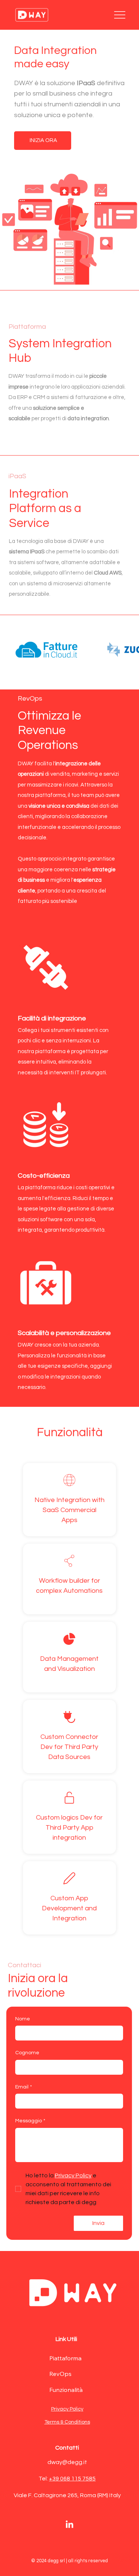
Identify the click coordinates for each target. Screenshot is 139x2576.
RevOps (60, 2374)
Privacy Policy (67, 2409)
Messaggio (30, 2121)
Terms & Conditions (67, 2422)
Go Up (125, 2560)
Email (24, 2087)
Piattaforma (65, 2358)
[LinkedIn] (69, 2525)
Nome (23, 2019)
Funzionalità (66, 2390)
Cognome (27, 2053)
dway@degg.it (67, 2462)
